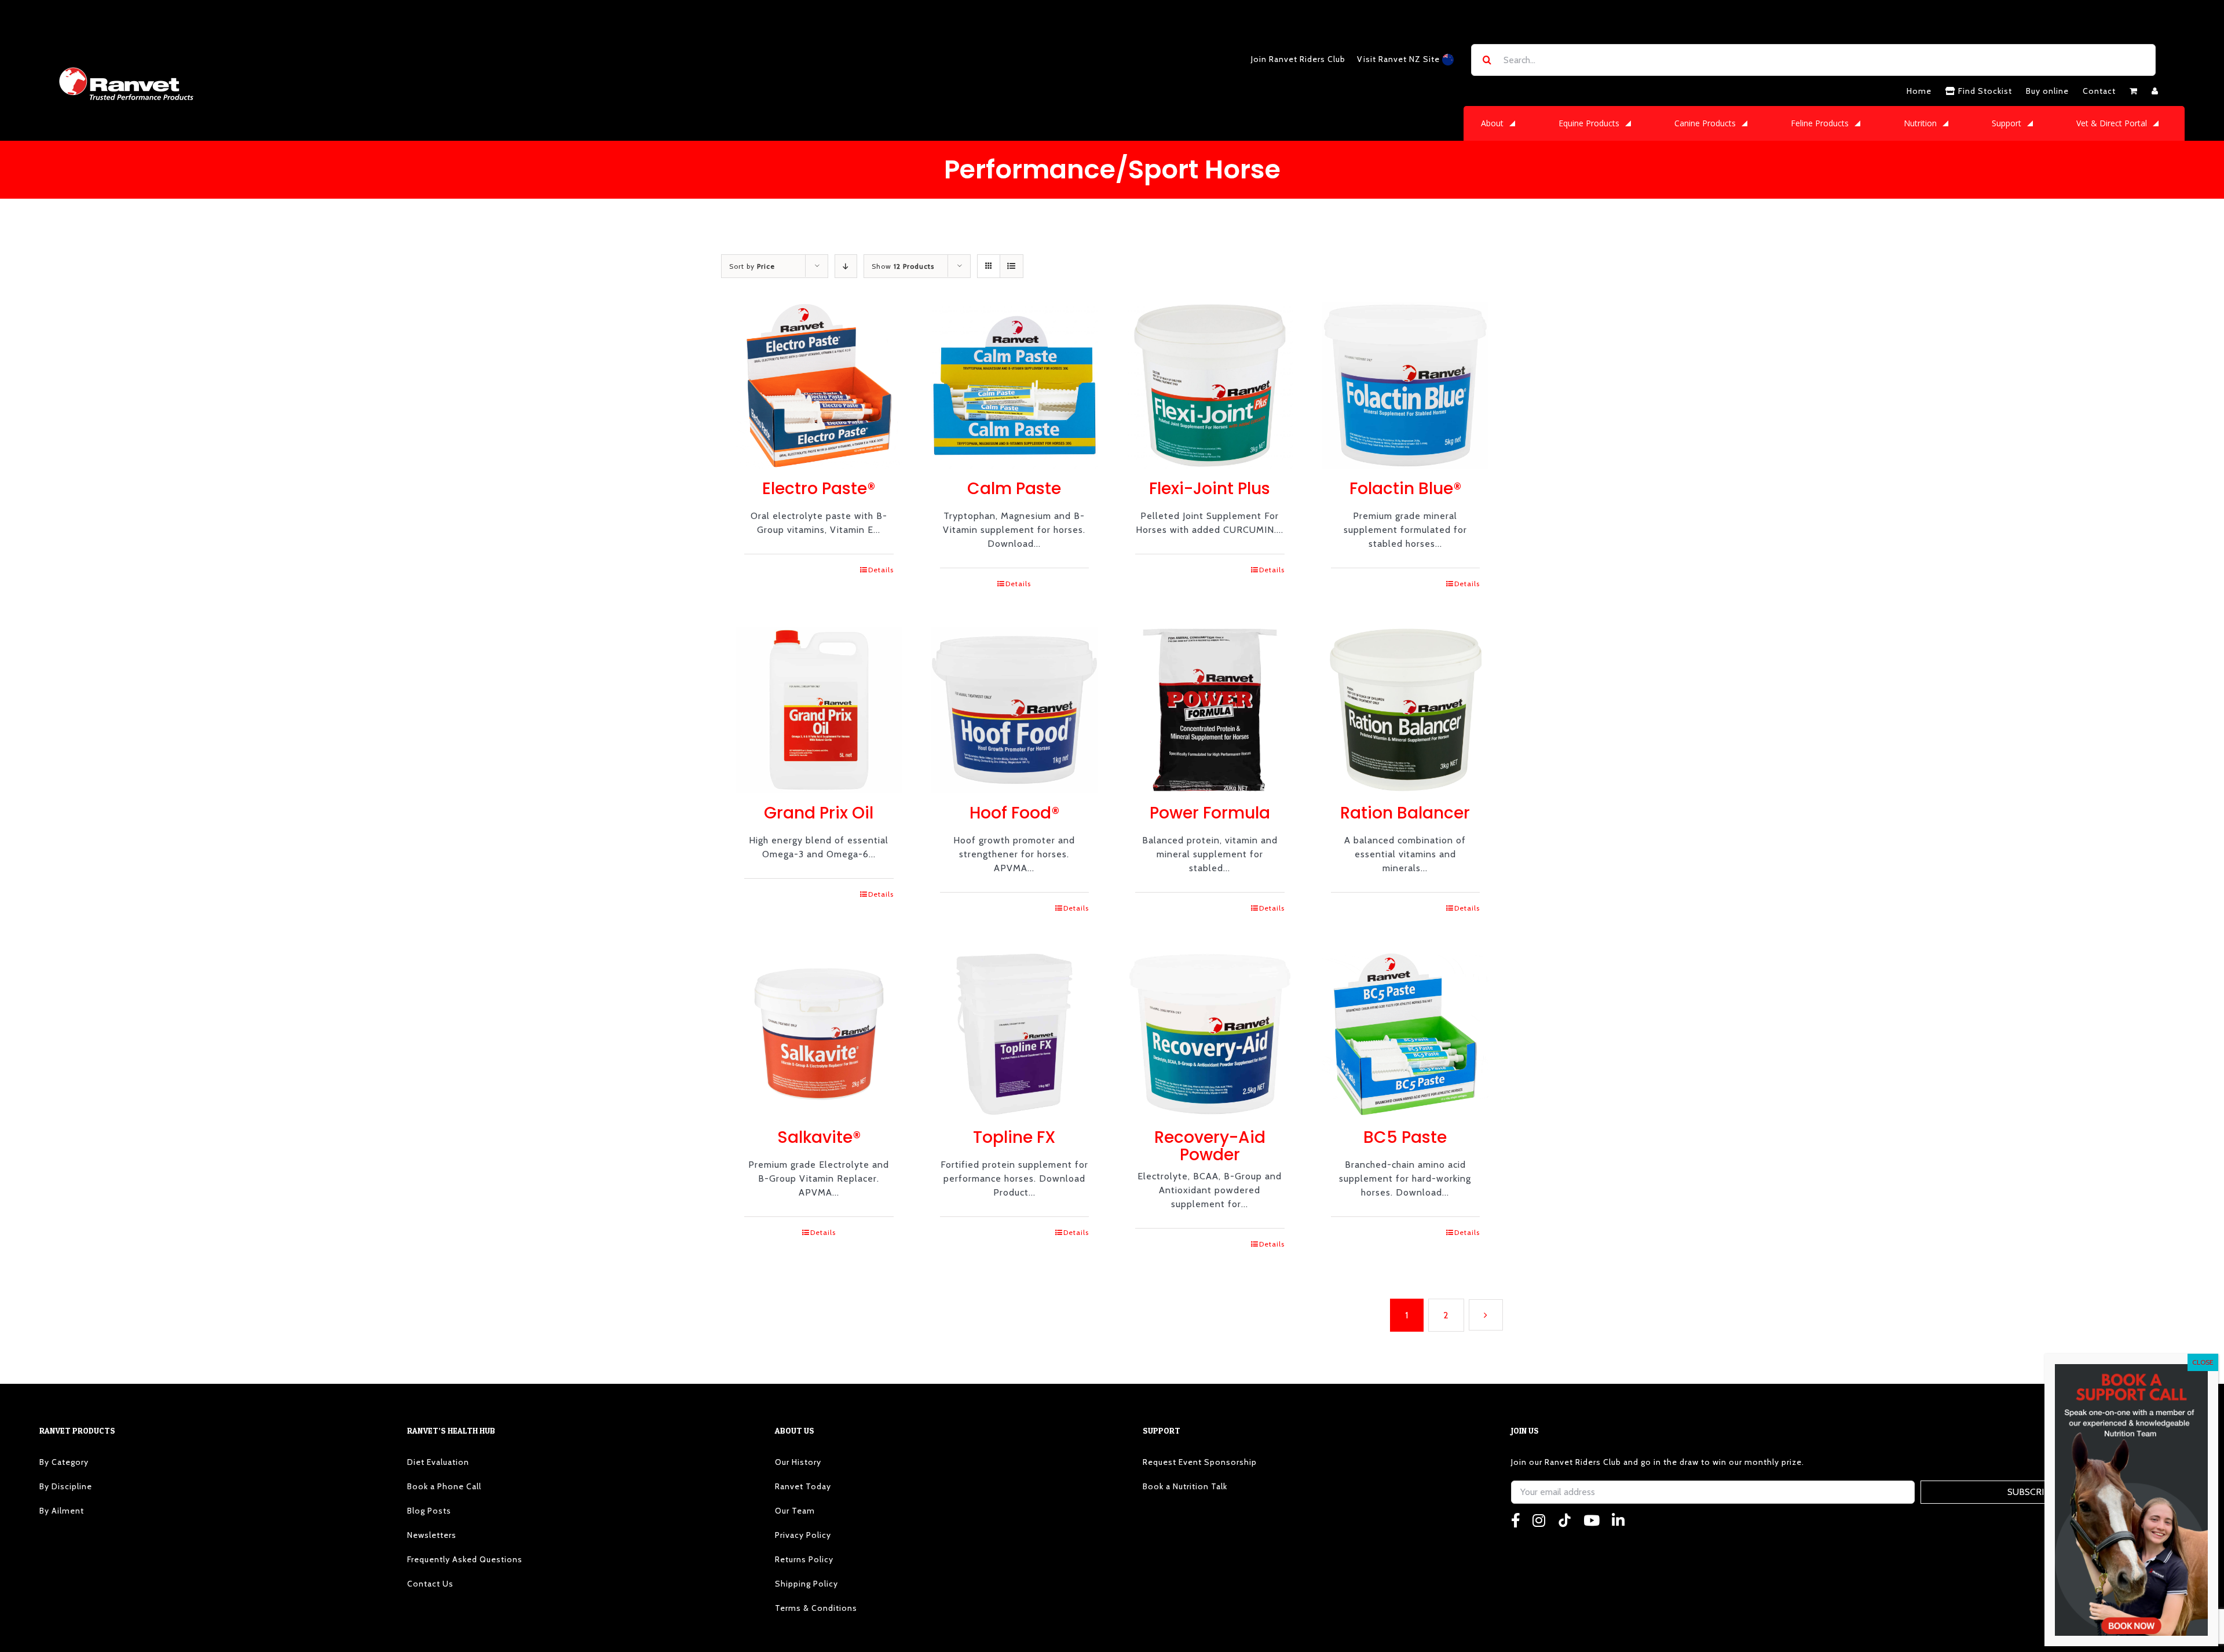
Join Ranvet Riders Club (1298, 59)
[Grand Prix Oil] (819, 710)
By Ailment (62, 1511)
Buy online (2047, 91)
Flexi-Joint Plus (1210, 489)
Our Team (795, 1511)
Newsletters (432, 1535)
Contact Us (430, 1584)
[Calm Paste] (1015, 386)
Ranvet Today (803, 1486)
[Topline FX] (1015, 1035)
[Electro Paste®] (819, 386)
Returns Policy (804, 1559)
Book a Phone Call (444, 1486)
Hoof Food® (1014, 813)
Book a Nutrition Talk (1185, 1486)
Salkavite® (819, 1137)
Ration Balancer (1405, 813)
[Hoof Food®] (1015, 710)
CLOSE (2203, 1362)
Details (881, 570)
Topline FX (1014, 1137)
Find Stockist (1984, 91)
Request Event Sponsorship (1200, 1462)
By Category (64, 1462)
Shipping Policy (806, 1584)
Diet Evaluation (438, 1462)
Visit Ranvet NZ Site (1400, 59)
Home (1919, 91)
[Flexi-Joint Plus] (1210, 386)
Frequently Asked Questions (465, 1559)
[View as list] (1012, 266)
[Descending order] (846, 266)
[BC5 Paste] (1406, 1035)
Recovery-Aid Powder (1210, 1146)
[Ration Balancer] (1406, 710)
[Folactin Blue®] (1406, 386)
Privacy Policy (803, 1535)
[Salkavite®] (819, 1035)
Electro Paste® (819, 489)
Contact (2099, 91)
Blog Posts (429, 1511)
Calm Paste (1014, 489)
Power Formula (1210, 813)
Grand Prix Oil (819, 813)
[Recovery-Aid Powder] (1210, 1035)
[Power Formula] (1210, 710)
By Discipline (66, 1486)
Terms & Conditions (816, 1608)
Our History (798, 1462)
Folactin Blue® (1405, 489)
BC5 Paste (1405, 1137)
